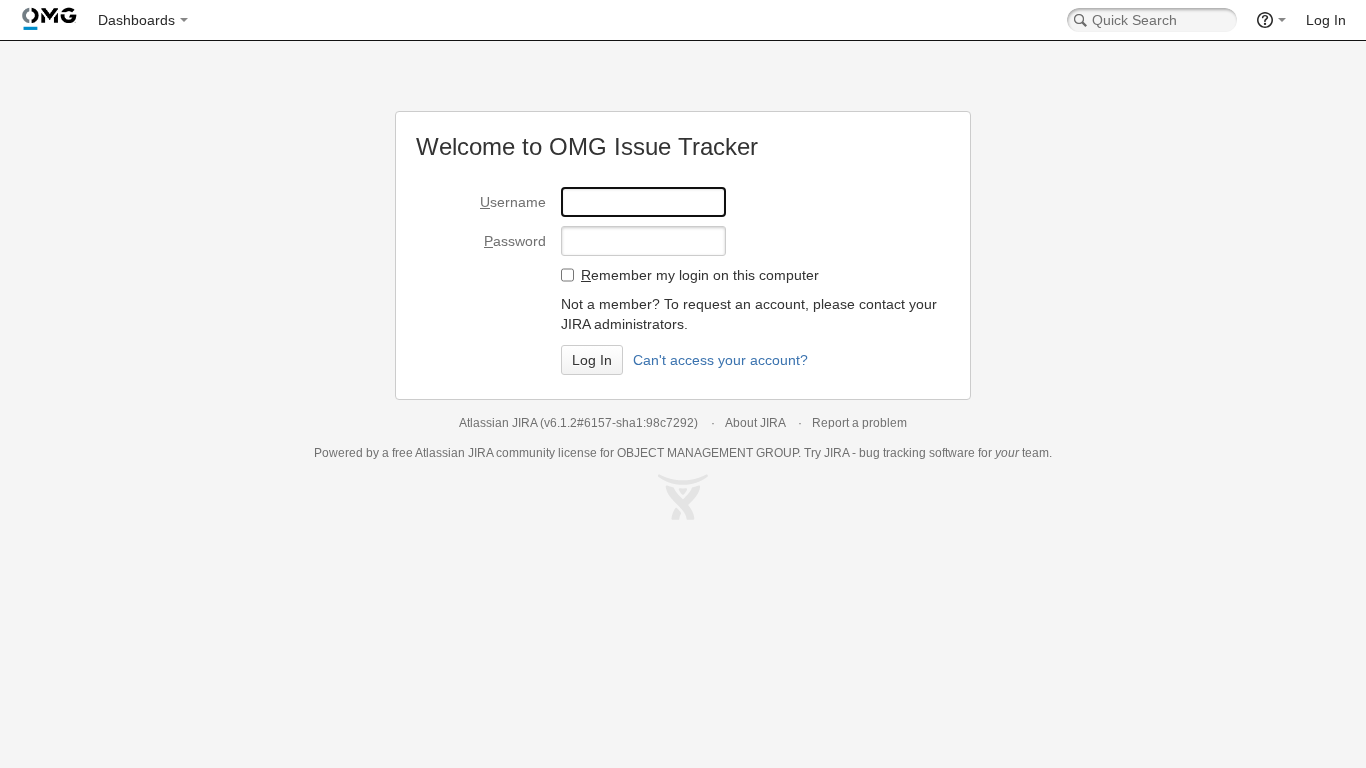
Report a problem (859, 423)
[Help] (1271, 20)
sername (513, 202)
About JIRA (755, 423)
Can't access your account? (720, 360)
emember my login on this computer (700, 275)
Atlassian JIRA (498, 423)
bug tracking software (917, 453)
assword (515, 241)
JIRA (480, 453)
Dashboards (136, 20)
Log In (1326, 20)
